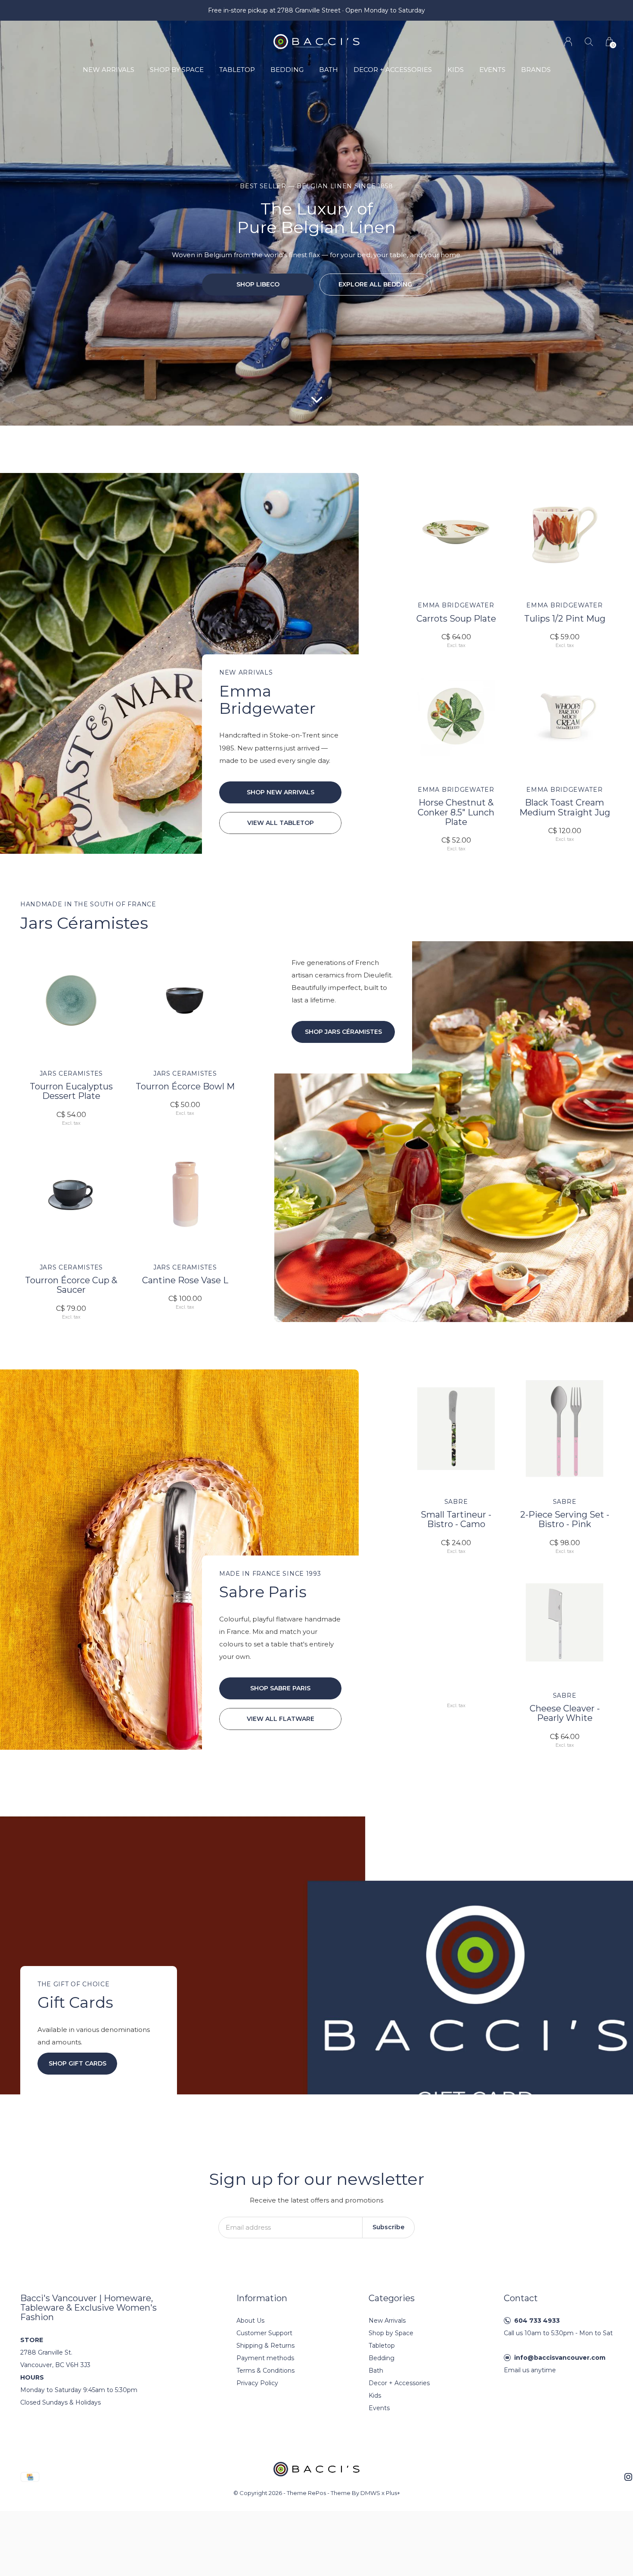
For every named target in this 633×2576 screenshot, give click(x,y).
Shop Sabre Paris (280, 1688)
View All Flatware (281, 1719)
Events (492, 70)
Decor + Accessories (393, 70)
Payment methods (265, 2358)
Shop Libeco (258, 284)
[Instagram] (628, 2477)
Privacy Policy (257, 2383)
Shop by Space (177, 70)
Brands (536, 70)
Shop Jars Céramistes (343, 1032)
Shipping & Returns (265, 2346)
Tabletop (237, 70)
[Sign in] (568, 42)
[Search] (589, 42)
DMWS (370, 2493)
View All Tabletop (281, 823)
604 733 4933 (537, 2321)
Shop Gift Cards (78, 2063)
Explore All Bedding (375, 284)
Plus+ (393, 2493)
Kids (456, 70)
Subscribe (388, 2227)
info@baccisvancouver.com (560, 2358)
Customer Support (264, 2333)
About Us (250, 2321)
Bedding (287, 70)
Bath (329, 70)
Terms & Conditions (265, 2371)
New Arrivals (109, 70)
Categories (392, 2298)
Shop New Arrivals (281, 792)
